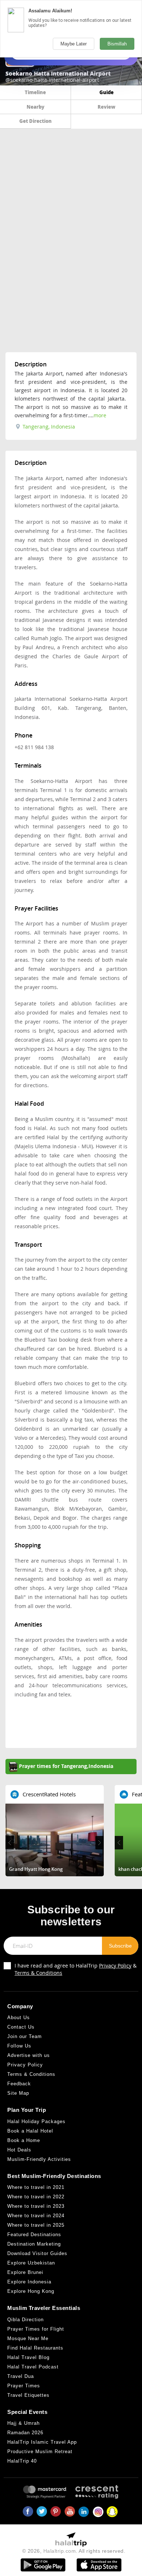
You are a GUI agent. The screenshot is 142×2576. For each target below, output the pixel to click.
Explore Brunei (25, 2272)
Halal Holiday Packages (36, 2121)
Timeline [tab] (35, 92)
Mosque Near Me (28, 2338)
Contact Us (21, 2027)
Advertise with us (29, 2055)
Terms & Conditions (38, 1973)
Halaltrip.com (60, 2551)
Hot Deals (19, 2150)
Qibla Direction (25, 2320)
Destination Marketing (34, 2244)
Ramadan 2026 (25, 2433)
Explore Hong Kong (31, 2291)
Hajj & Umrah (23, 2423)
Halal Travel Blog (28, 2357)
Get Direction (35, 121)
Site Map (18, 2093)
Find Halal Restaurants (35, 2348)
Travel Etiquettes (28, 2395)
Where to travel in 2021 (36, 2187)
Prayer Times (24, 2386)
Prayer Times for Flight (36, 2329)
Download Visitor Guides (37, 2253)
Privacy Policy (115, 1966)
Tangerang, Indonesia (48, 427)
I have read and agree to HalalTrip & (76, 1969)
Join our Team (25, 2036)
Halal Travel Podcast (33, 2367)
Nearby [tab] (35, 107)
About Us (19, 2018)
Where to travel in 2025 (36, 2225)
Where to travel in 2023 (36, 2206)
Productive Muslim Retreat (40, 2452)
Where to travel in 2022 (36, 2197)
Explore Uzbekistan (31, 2263)
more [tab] (100, 415)
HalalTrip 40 (22, 2461)
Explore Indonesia (29, 2282)
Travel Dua (21, 2376)
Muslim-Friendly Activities (39, 2159)
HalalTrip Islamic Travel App (42, 2442)
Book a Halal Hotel (30, 2131)
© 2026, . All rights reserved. (74, 2551)
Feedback (19, 2084)
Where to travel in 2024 (36, 2216)
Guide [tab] (106, 92)
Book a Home (24, 2140)
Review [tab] (106, 107)
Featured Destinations (34, 2235)
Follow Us (19, 2046)
